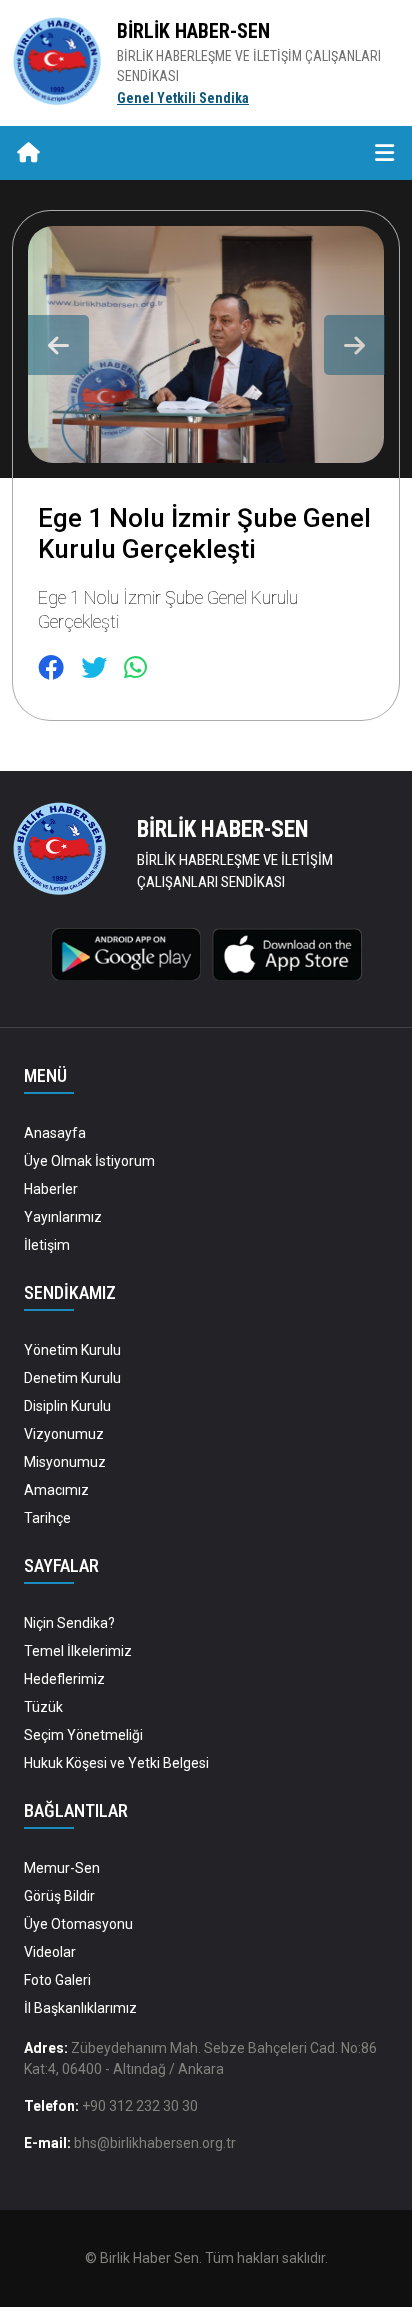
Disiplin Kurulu (67, 1406)
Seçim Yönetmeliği (83, 1735)
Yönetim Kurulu (72, 1350)
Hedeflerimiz (64, 1679)
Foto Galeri (57, 1980)
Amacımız (56, 1490)
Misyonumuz (65, 1462)
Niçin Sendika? (69, 1623)
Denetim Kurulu (72, 1378)
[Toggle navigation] (384, 153)
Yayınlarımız (63, 1217)
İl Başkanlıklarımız (80, 2008)
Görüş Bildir (59, 1896)
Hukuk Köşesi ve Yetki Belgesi (116, 1763)
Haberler (51, 1189)
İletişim (47, 1245)
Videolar (50, 1952)
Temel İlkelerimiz (78, 1651)
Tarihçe (47, 1518)
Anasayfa (55, 1133)
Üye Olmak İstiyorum (89, 1161)
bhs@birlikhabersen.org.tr (155, 2143)
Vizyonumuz (64, 1434)
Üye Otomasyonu (78, 1924)
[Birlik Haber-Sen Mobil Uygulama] (126, 953)
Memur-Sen (62, 1868)
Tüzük (43, 1707)
